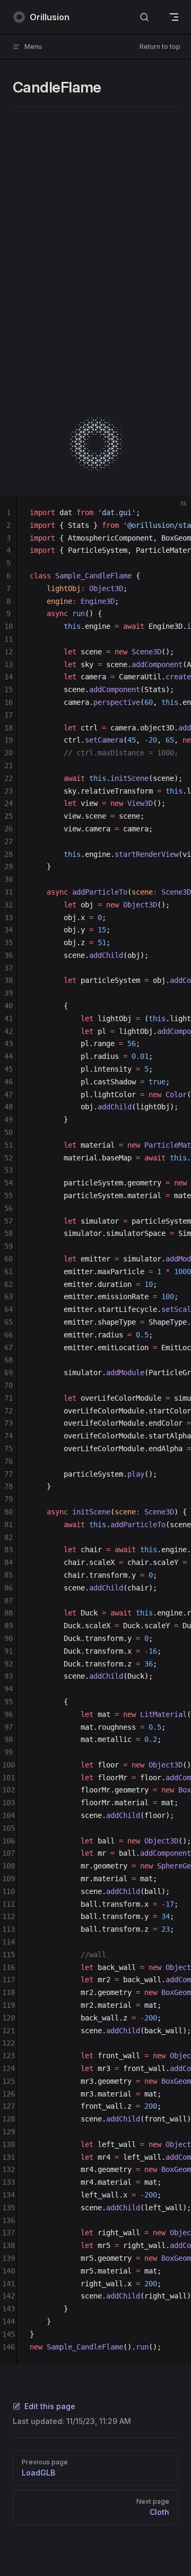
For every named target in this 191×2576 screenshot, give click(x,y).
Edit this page (50, 2406)
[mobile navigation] (174, 17)
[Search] (144, 17)
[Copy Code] (174, 513)
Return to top (160, 47)
